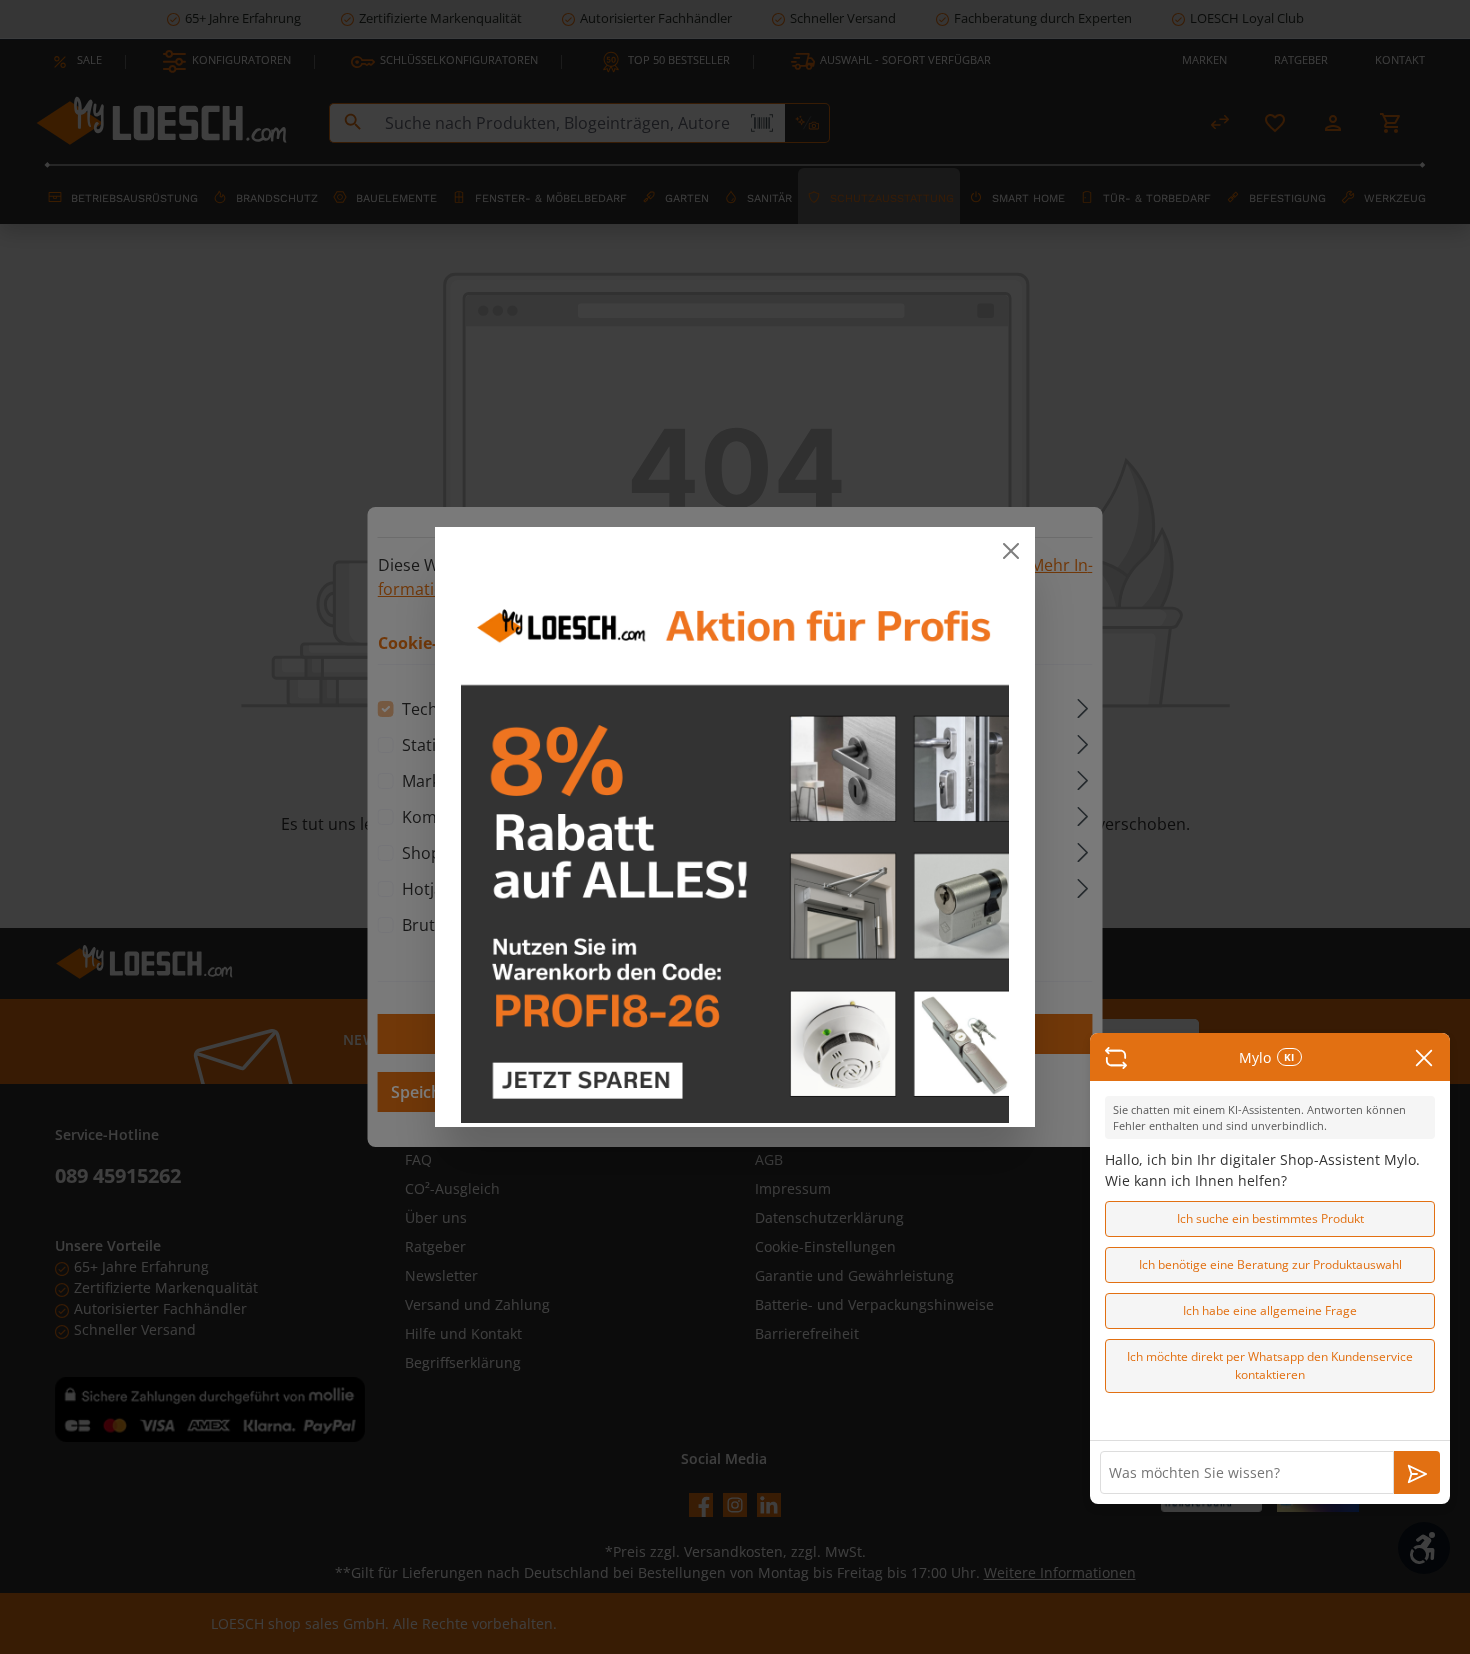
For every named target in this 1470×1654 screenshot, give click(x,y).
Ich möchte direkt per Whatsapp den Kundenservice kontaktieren (1270, 1365)
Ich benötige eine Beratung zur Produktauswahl (1270, 1264)
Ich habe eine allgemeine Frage (1270, 1310)
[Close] (1011, 551)
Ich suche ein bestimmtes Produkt (1270, 1218)
